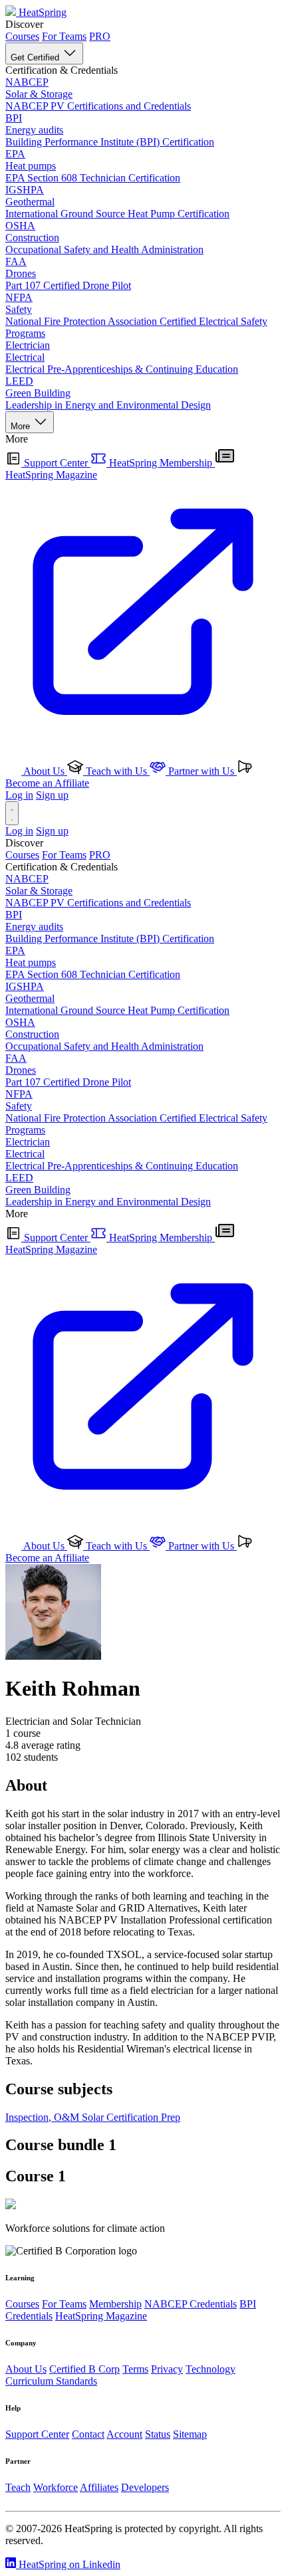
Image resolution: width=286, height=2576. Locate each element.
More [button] (22, 426)
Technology (211, 2369)
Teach (18, 2487)
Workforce (56, 2487)
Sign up (52, 795)
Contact (88, 2434)
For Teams (64, 36)
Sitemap (190, 2434)
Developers (145, 2487)
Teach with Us (116, 771)
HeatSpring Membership (161, 463)
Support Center (56, 463)
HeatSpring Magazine (101, 2316)
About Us (44, 771)
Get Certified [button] (36, 57)
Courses (22, 36)
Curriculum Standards (51, 2381)
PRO (100, 36)
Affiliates (99, 2487)
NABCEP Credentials (191, 2304)
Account (124, 2434)
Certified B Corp (84, 2369)
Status (158, 2434)
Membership (115, 2304)
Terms (135, 2369)
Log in (19, 795)
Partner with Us (201, 771)
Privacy (167, 2369)
